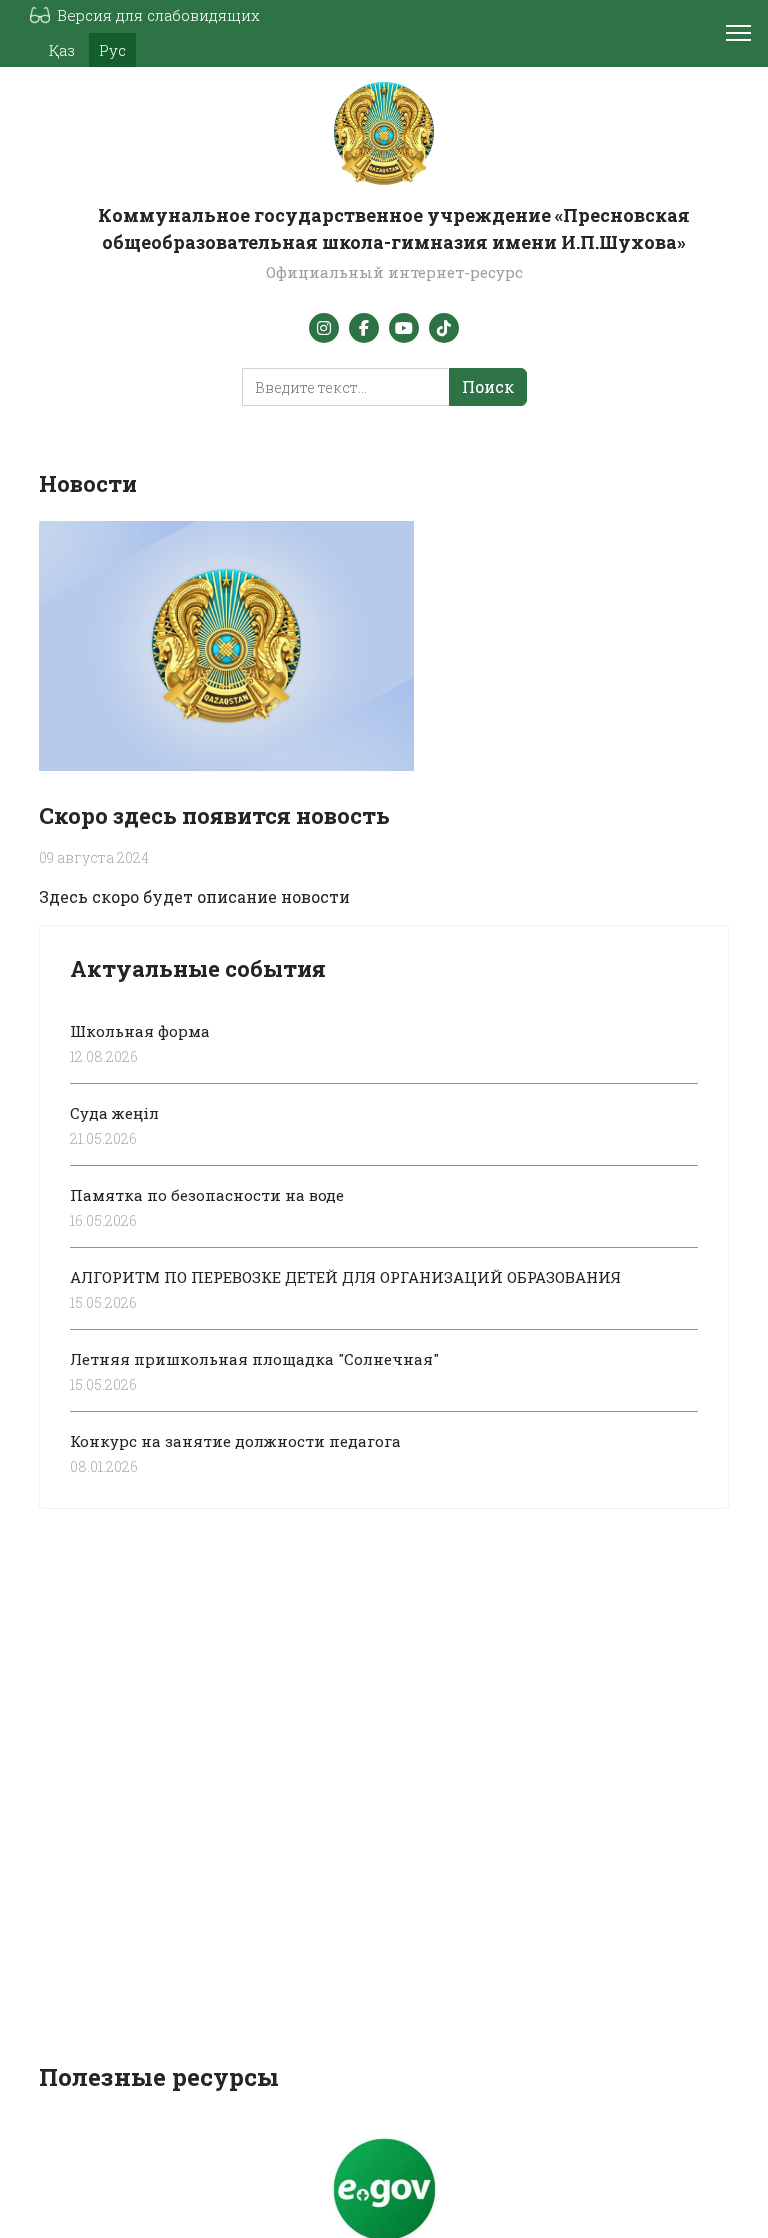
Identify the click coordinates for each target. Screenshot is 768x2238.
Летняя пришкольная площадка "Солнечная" (254, 1359)
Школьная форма (140, 1031)
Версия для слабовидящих (158, 15)
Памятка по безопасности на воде (207, 1195)
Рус (112, 50)
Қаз (62, 50)
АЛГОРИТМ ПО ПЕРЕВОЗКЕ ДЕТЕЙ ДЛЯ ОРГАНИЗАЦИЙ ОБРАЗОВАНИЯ (345, 1277)
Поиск (488, 386)
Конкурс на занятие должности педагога (235, 1441)
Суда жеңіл (114, 1113)
